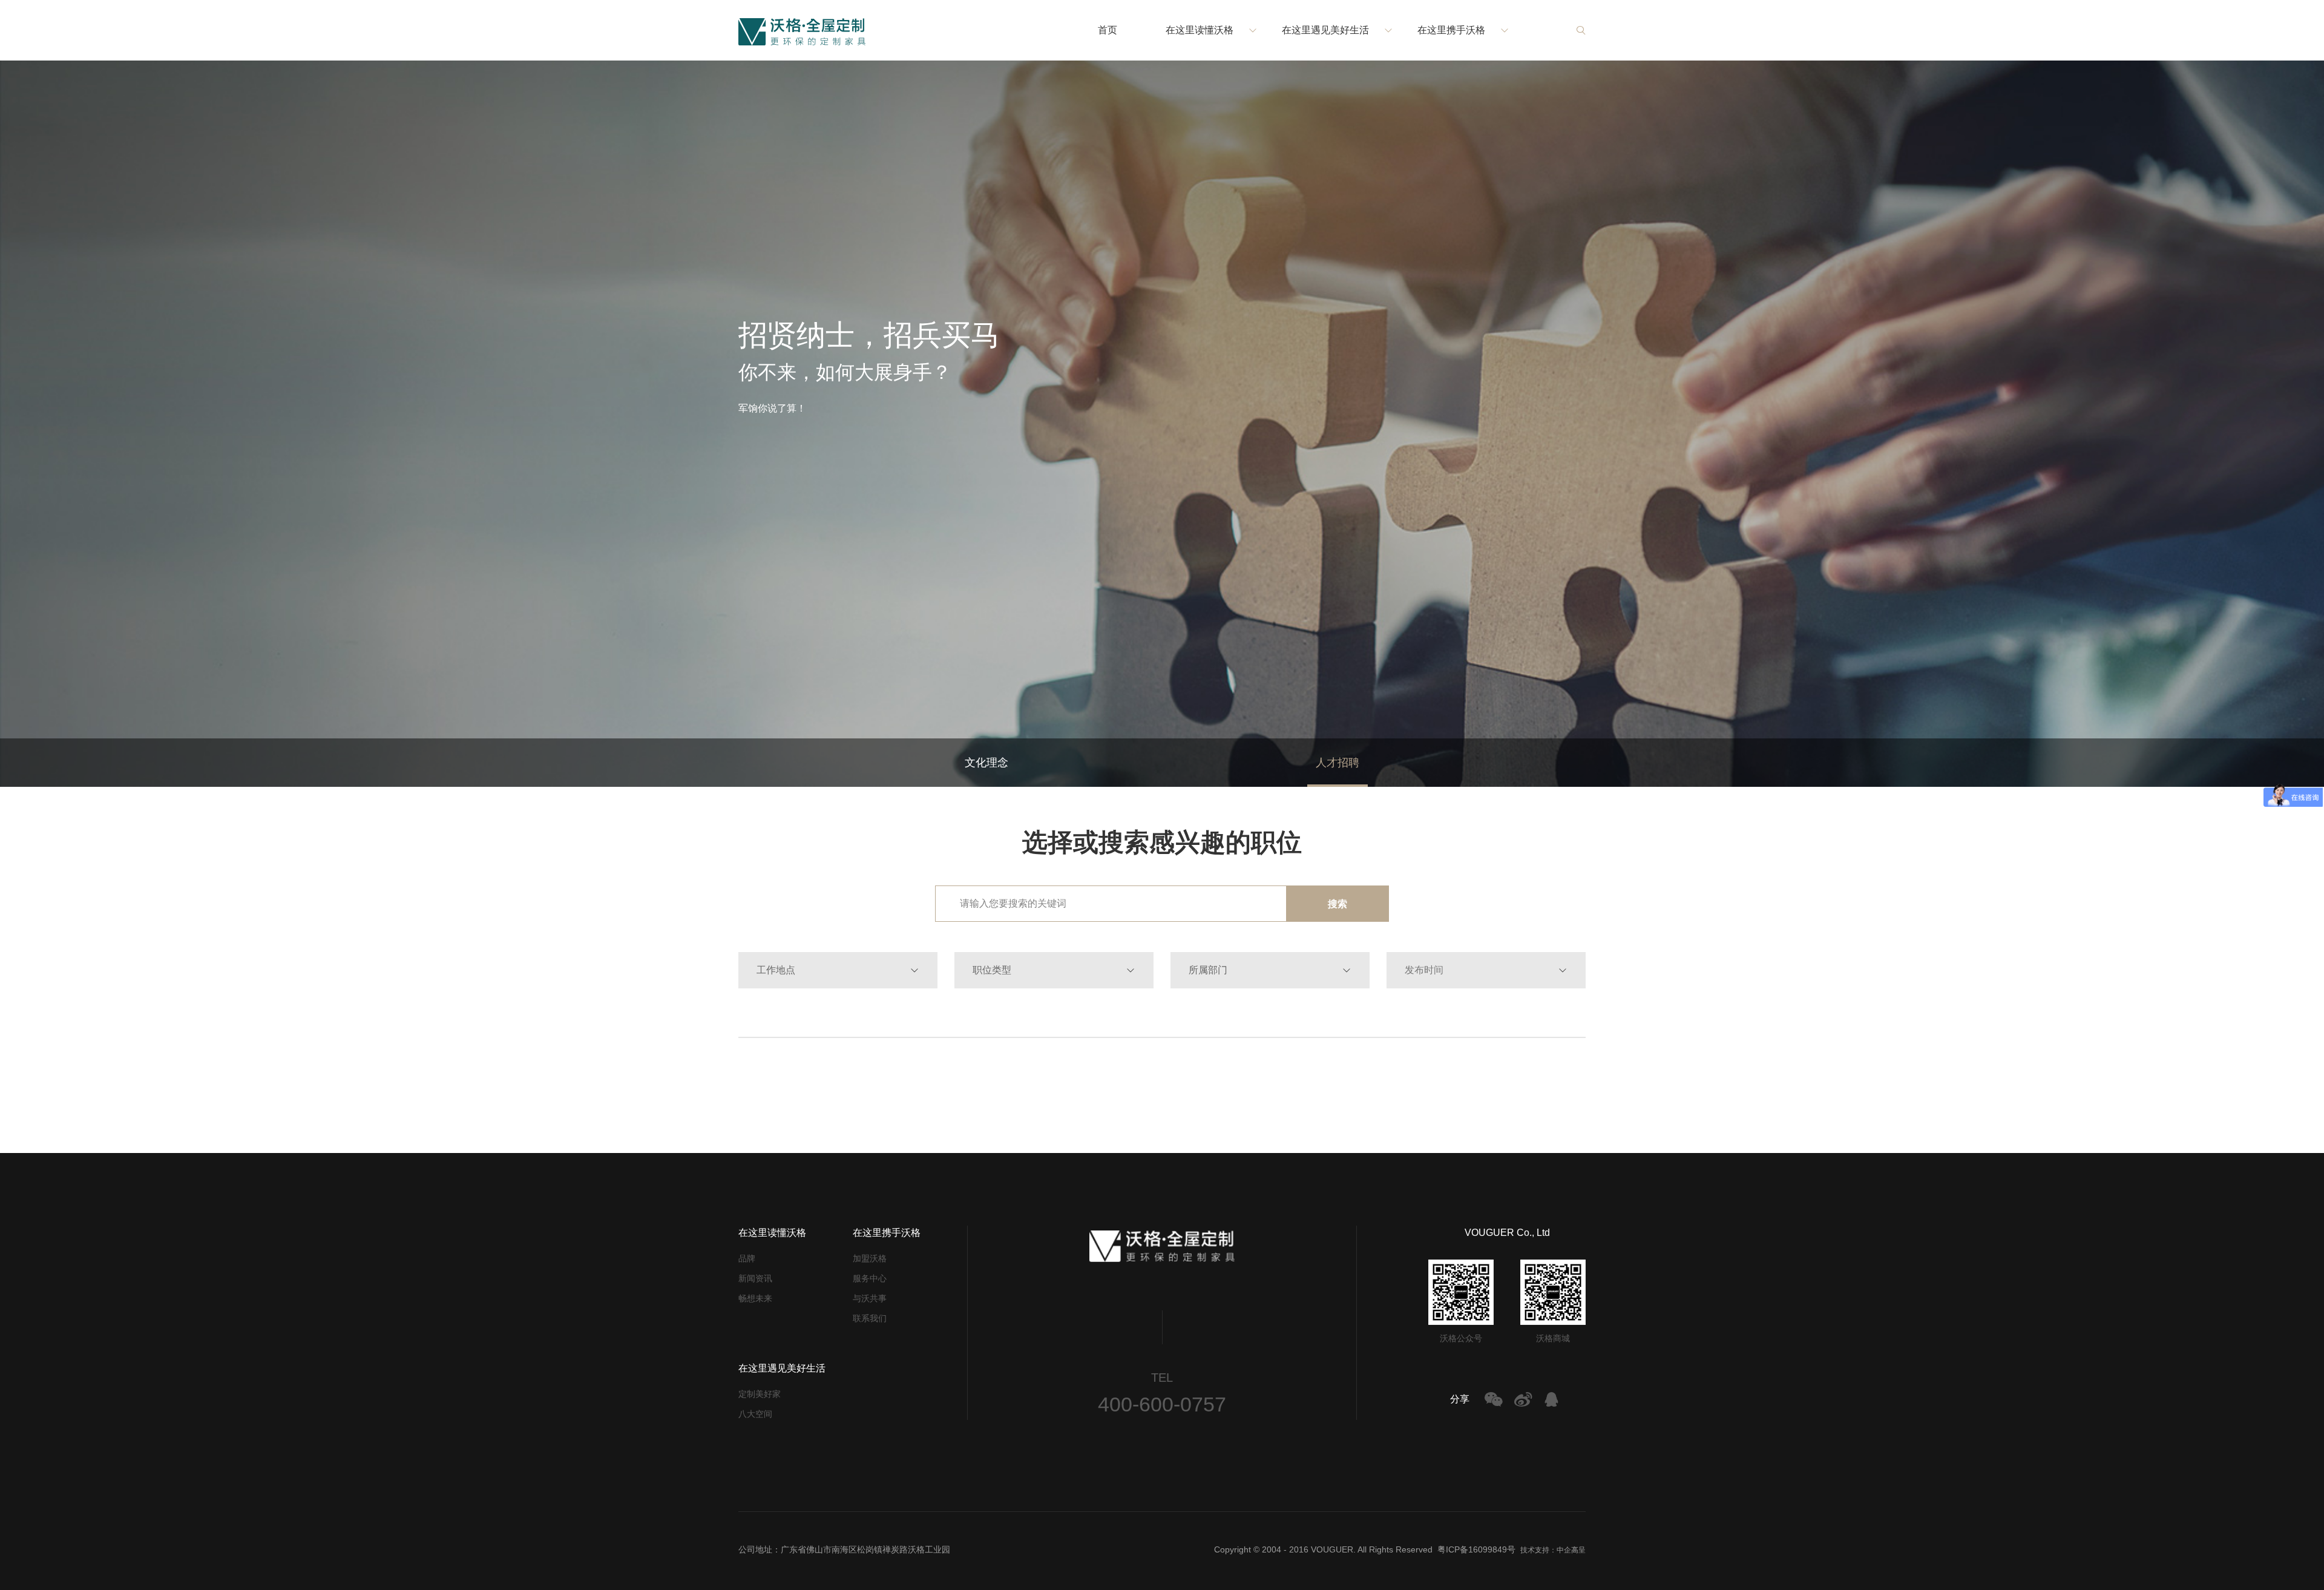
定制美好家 (760, 1394)
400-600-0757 (1162, 1404)
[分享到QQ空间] (1552, 1399)
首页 (1108, 30)
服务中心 (870, 1278)
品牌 (747, 1258)
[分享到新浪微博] (1523, 1399)
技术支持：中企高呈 (1553, 1550)
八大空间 (755, 1414)
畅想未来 (755, 1298)
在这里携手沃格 (1451, 30)
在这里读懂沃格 (1200, 30)
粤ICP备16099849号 (1476, 1549)
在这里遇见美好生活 (1325, 30)
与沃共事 (870, 1298)
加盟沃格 (870, 1258)
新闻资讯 (755, 1278)
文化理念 (986, 763)
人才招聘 (1338, 763)
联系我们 (870, 1318)
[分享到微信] (1494, 1399)
